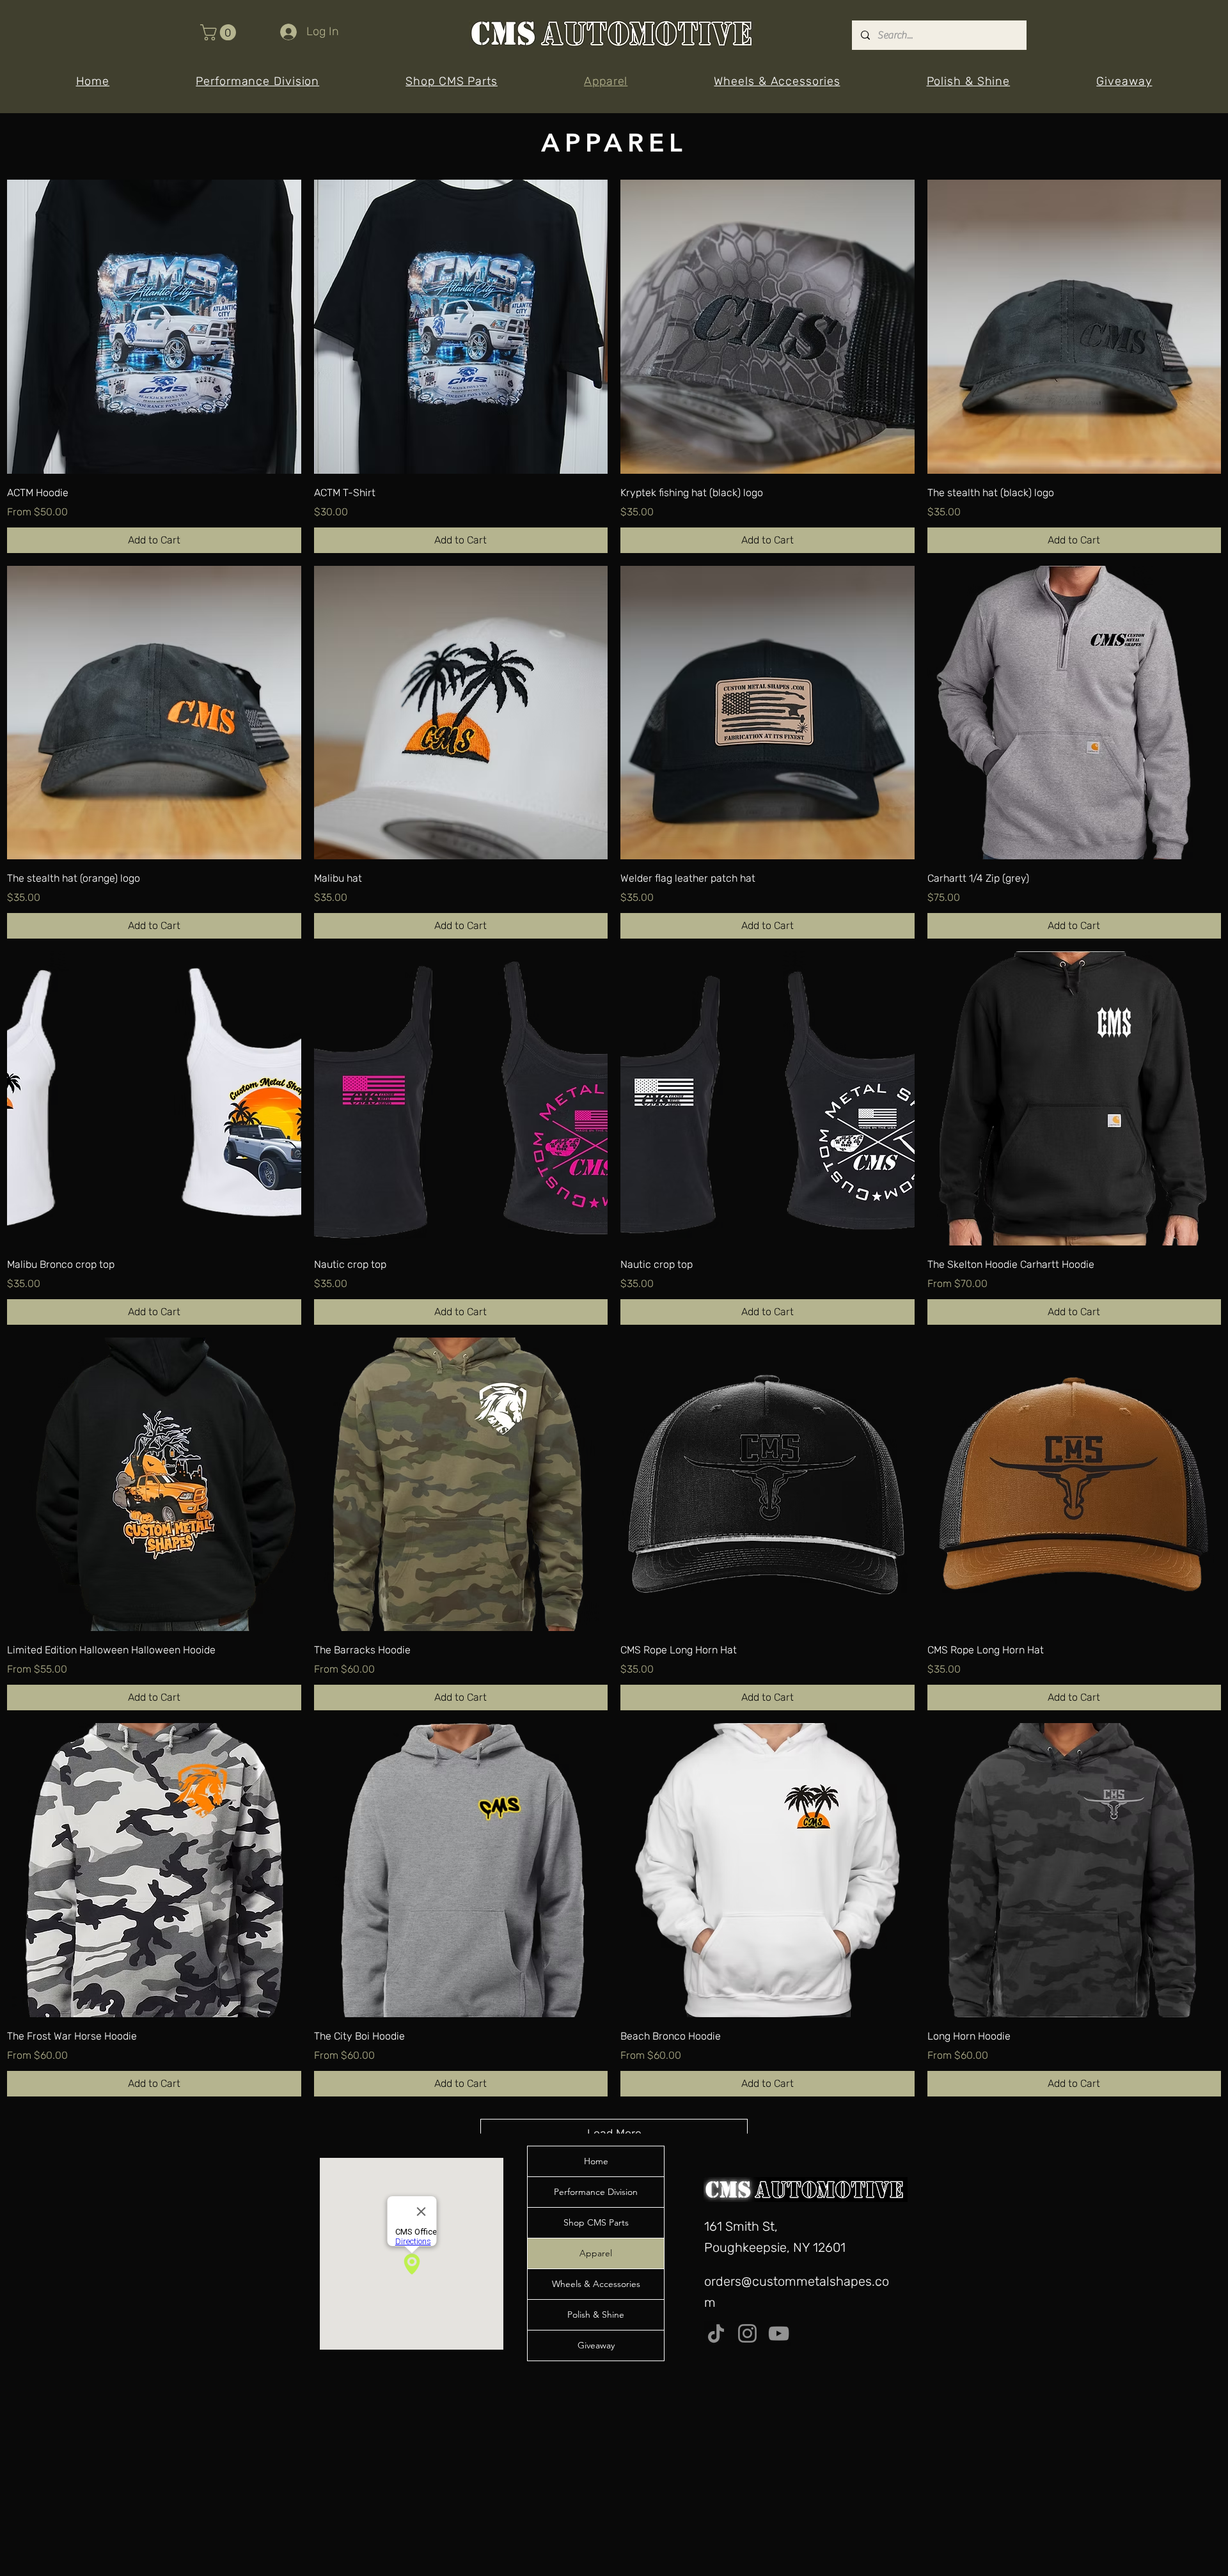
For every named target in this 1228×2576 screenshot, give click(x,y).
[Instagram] (747, 2333)
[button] (220, 32)
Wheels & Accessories (596, 2284)
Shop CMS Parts (596, 2222)
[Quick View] (154, 327)
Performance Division (596, 2192)
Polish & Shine (596, 2314)
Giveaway (596, 2345)
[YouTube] (779, 2333)
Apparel (596, 2253)
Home (596, 2161)
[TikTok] (716, 2333)
